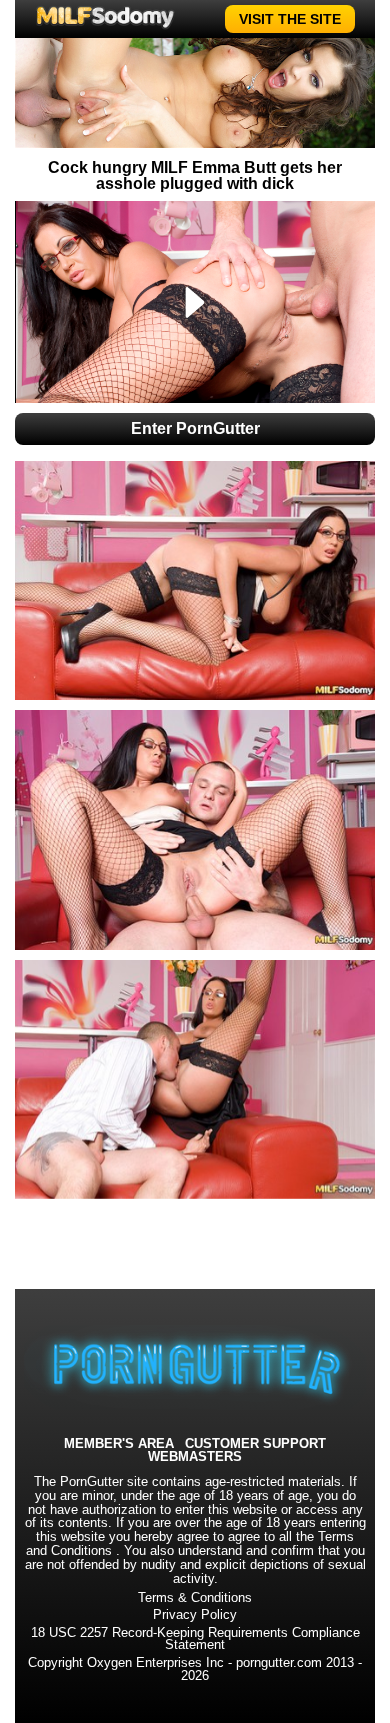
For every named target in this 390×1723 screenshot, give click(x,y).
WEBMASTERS (195, 1457)
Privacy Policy (195, 1615)
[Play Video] (195, 302)
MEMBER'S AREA (119, 1444)
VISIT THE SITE (290, 19)
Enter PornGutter (195, 428)
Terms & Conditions (195, 1598)
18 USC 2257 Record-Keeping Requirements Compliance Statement (195, 1639)
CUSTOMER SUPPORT (255, 1444)
